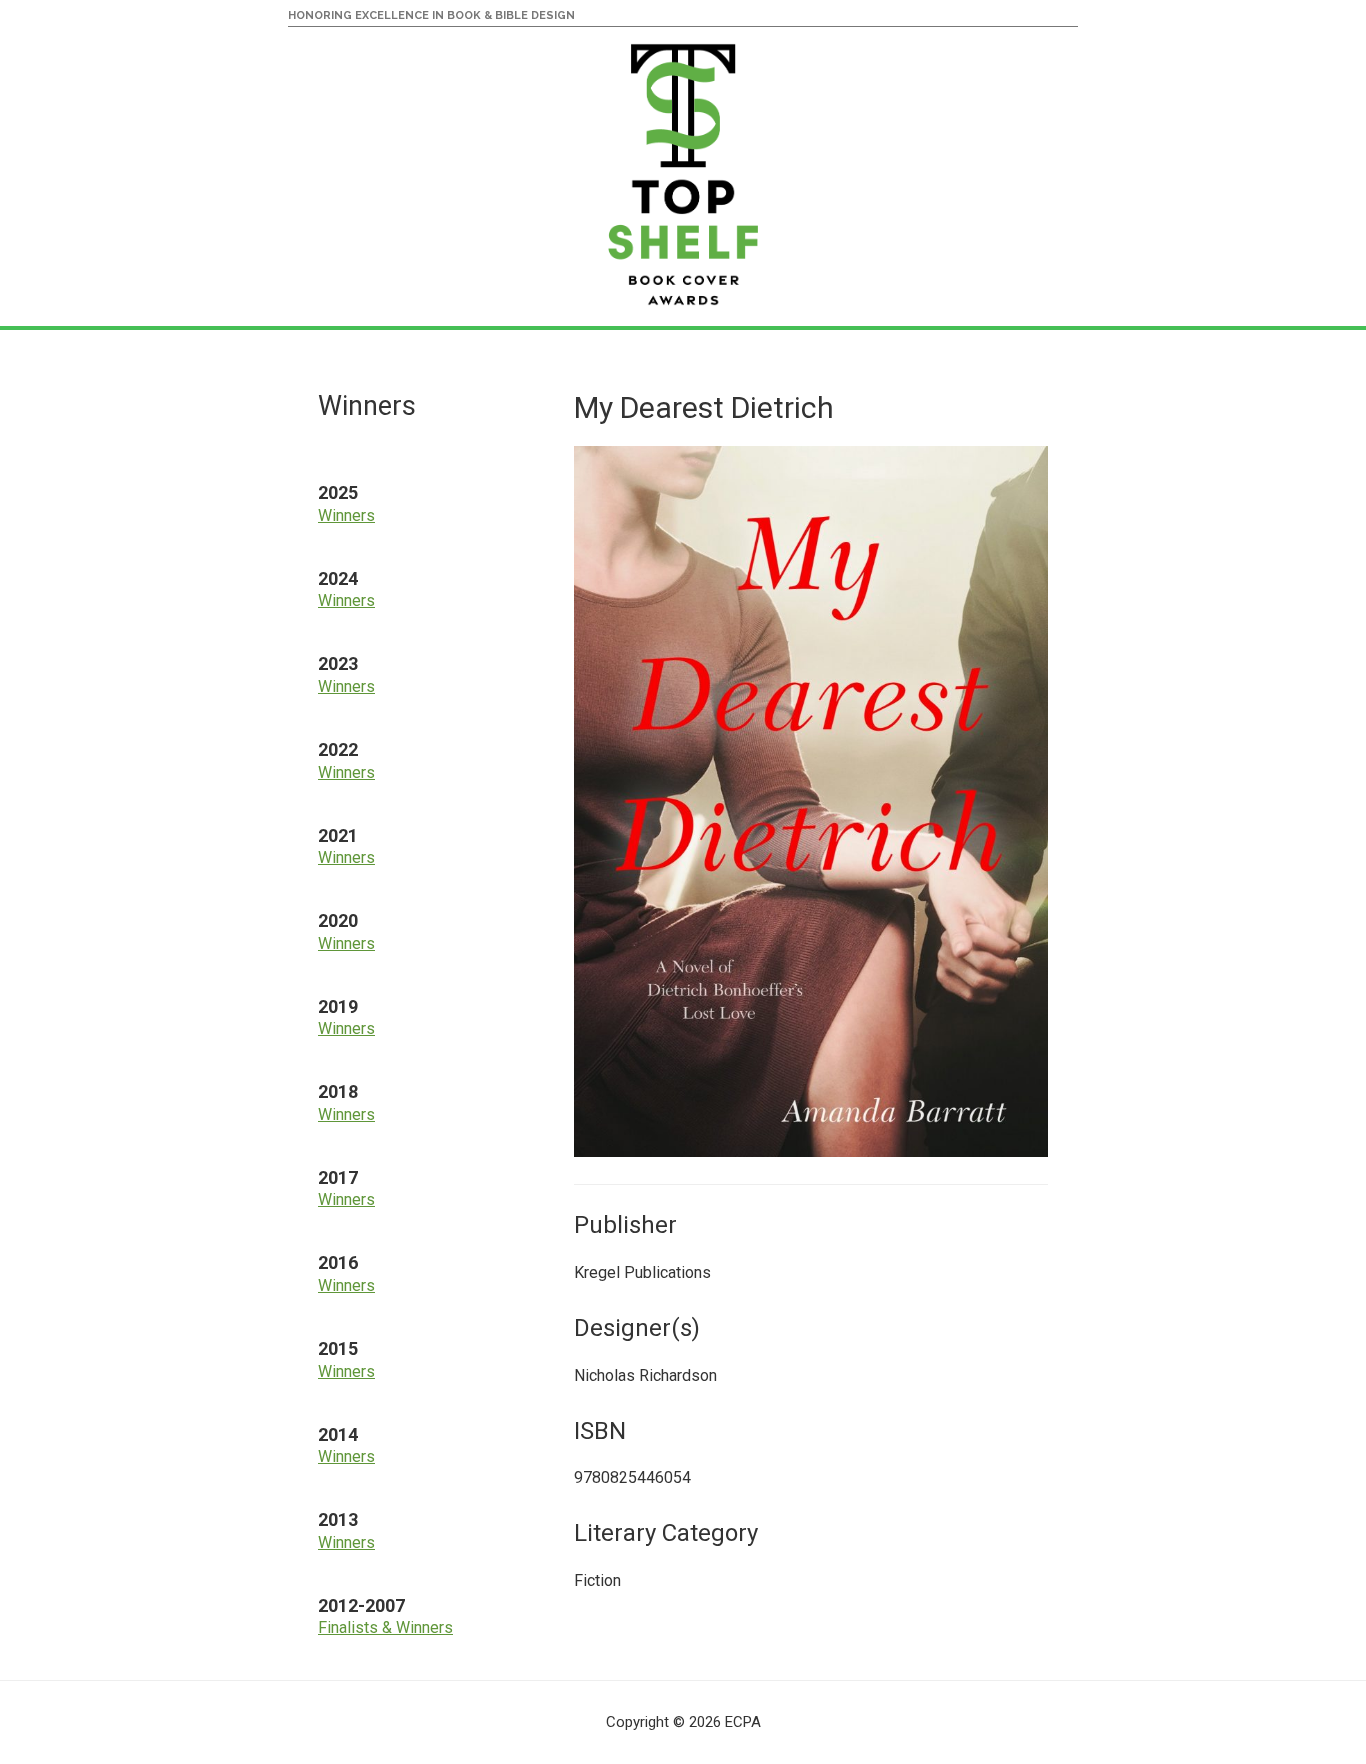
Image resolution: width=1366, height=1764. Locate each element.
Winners (346, 515)
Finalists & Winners (385, 1627)
